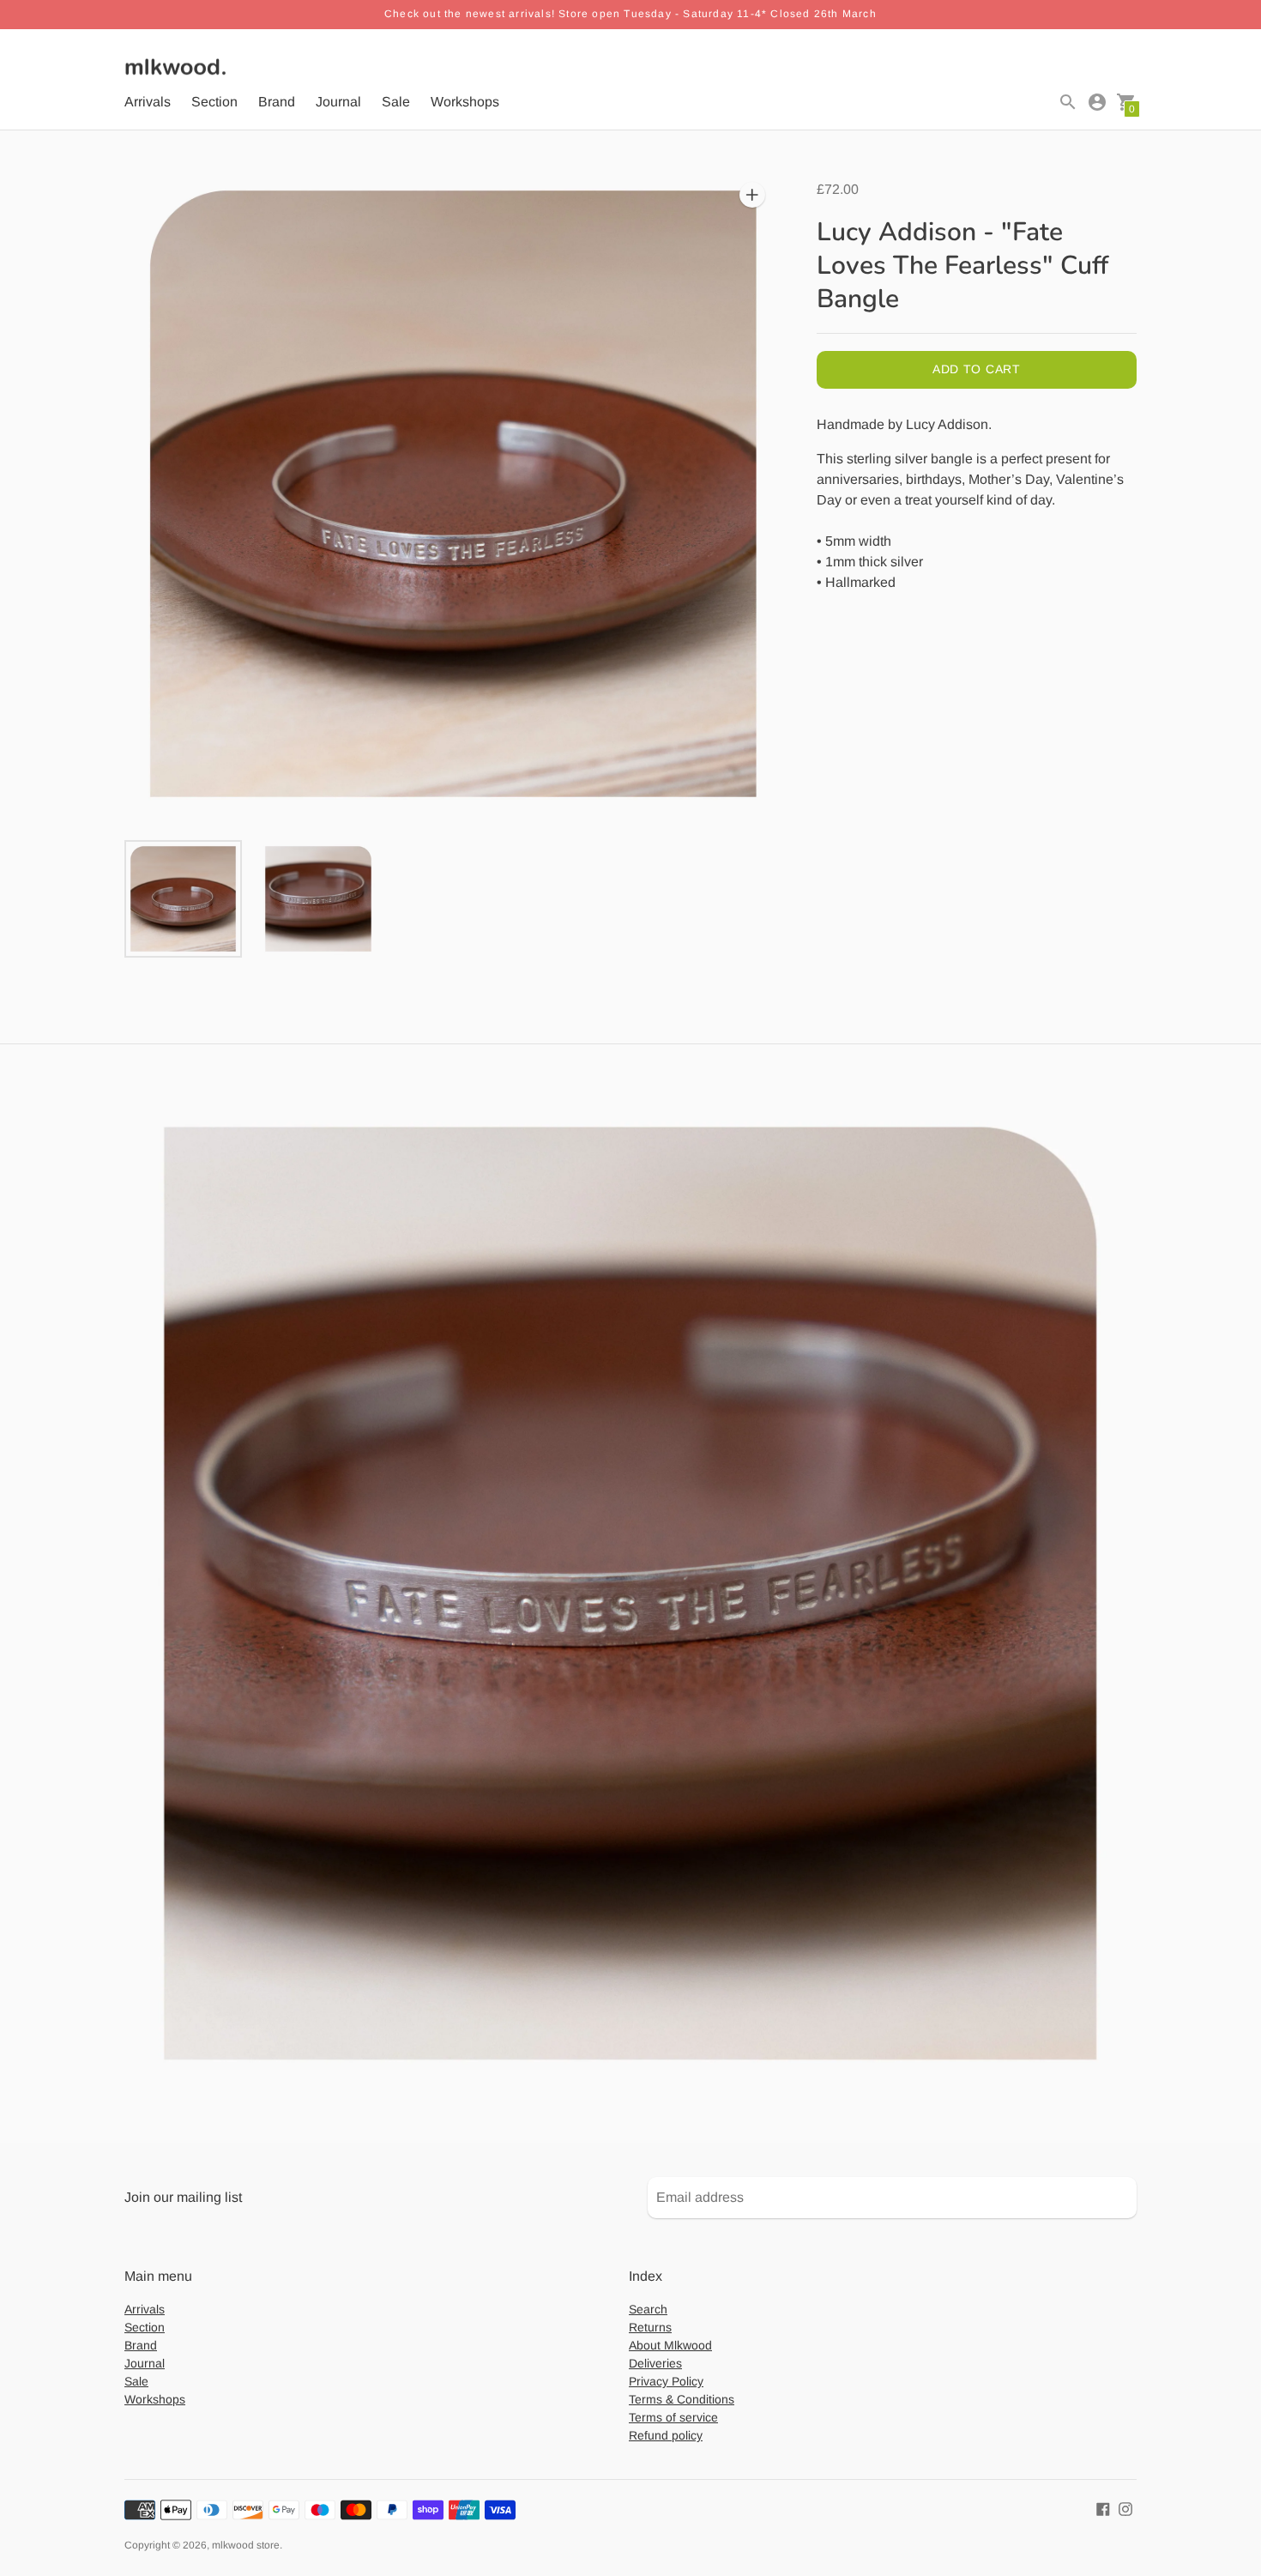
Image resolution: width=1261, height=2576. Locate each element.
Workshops (465, 102)
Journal (338, 102)
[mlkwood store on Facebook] (1103, 2508)
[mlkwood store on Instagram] (1125, 2508)
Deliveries (655, 2363)
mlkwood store (246, 2545)
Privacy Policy (666, 2381)
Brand (277, 102)
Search (648, 2309)
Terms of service (673, 2417)
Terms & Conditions (682, 2399)
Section (214, 102)
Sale (396, 102)
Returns (650, 2327)
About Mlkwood (670, 2345)
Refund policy (666, 2435)
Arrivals (148, 102)
